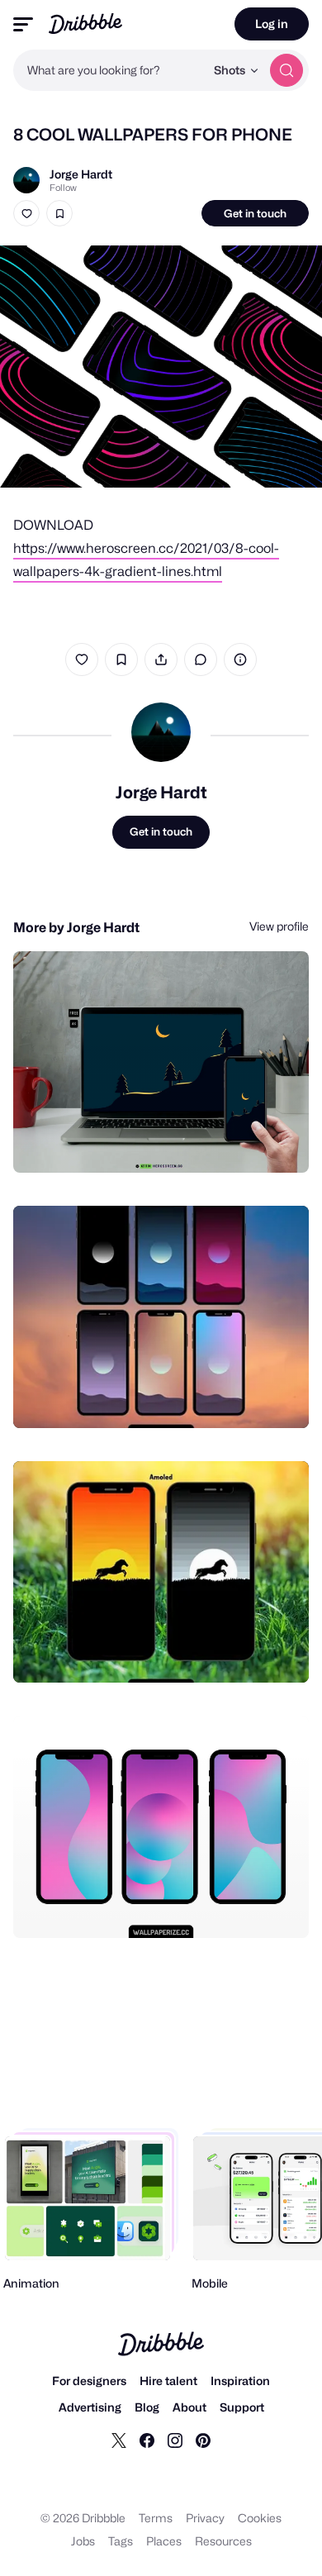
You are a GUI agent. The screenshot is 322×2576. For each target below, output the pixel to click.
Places (164, 2541)
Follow (63, 188)
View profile (279, 926)
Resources (223, 2541)
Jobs (83, 2541)
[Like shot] (26, 213)
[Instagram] (175, 2440)
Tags (121, 2541)
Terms (156, 2518)
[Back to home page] (85, 24)
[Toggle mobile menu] (23, 24)
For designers (89, 2381)
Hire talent (168, 2381)
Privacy (205, 2518)
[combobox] (109, 70)
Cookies (260, 2518)
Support (242, 2407)
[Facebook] (147, 2440)
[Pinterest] (203, 2440)
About (189, 2407)
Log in (272, 24)
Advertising (90, 2407)
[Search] (286, 70)
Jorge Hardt (81, 174)
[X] (119, 2440)
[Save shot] (59, 213)
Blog (147, 2407)
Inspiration (240, 2381)
